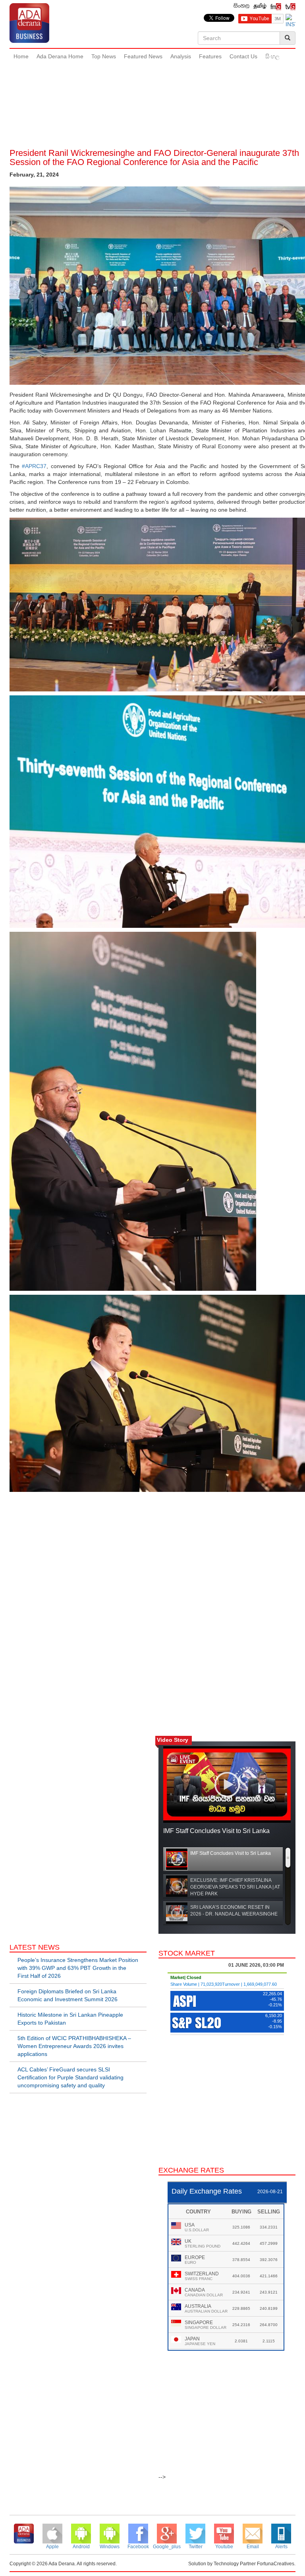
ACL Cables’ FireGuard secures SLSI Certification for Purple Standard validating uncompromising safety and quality (70, 2077)
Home (21, 56)
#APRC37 (34, 466)
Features (210, 56)
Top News (104, 56)
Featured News (143, 56)
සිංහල (272, 56)
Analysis (181, 56)
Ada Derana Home (60, 56)
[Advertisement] (154, 91)
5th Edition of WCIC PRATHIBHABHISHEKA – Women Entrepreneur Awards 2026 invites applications (74, 2046)
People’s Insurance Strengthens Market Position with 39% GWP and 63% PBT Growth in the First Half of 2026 (78, 1968)
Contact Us (243, 56)
